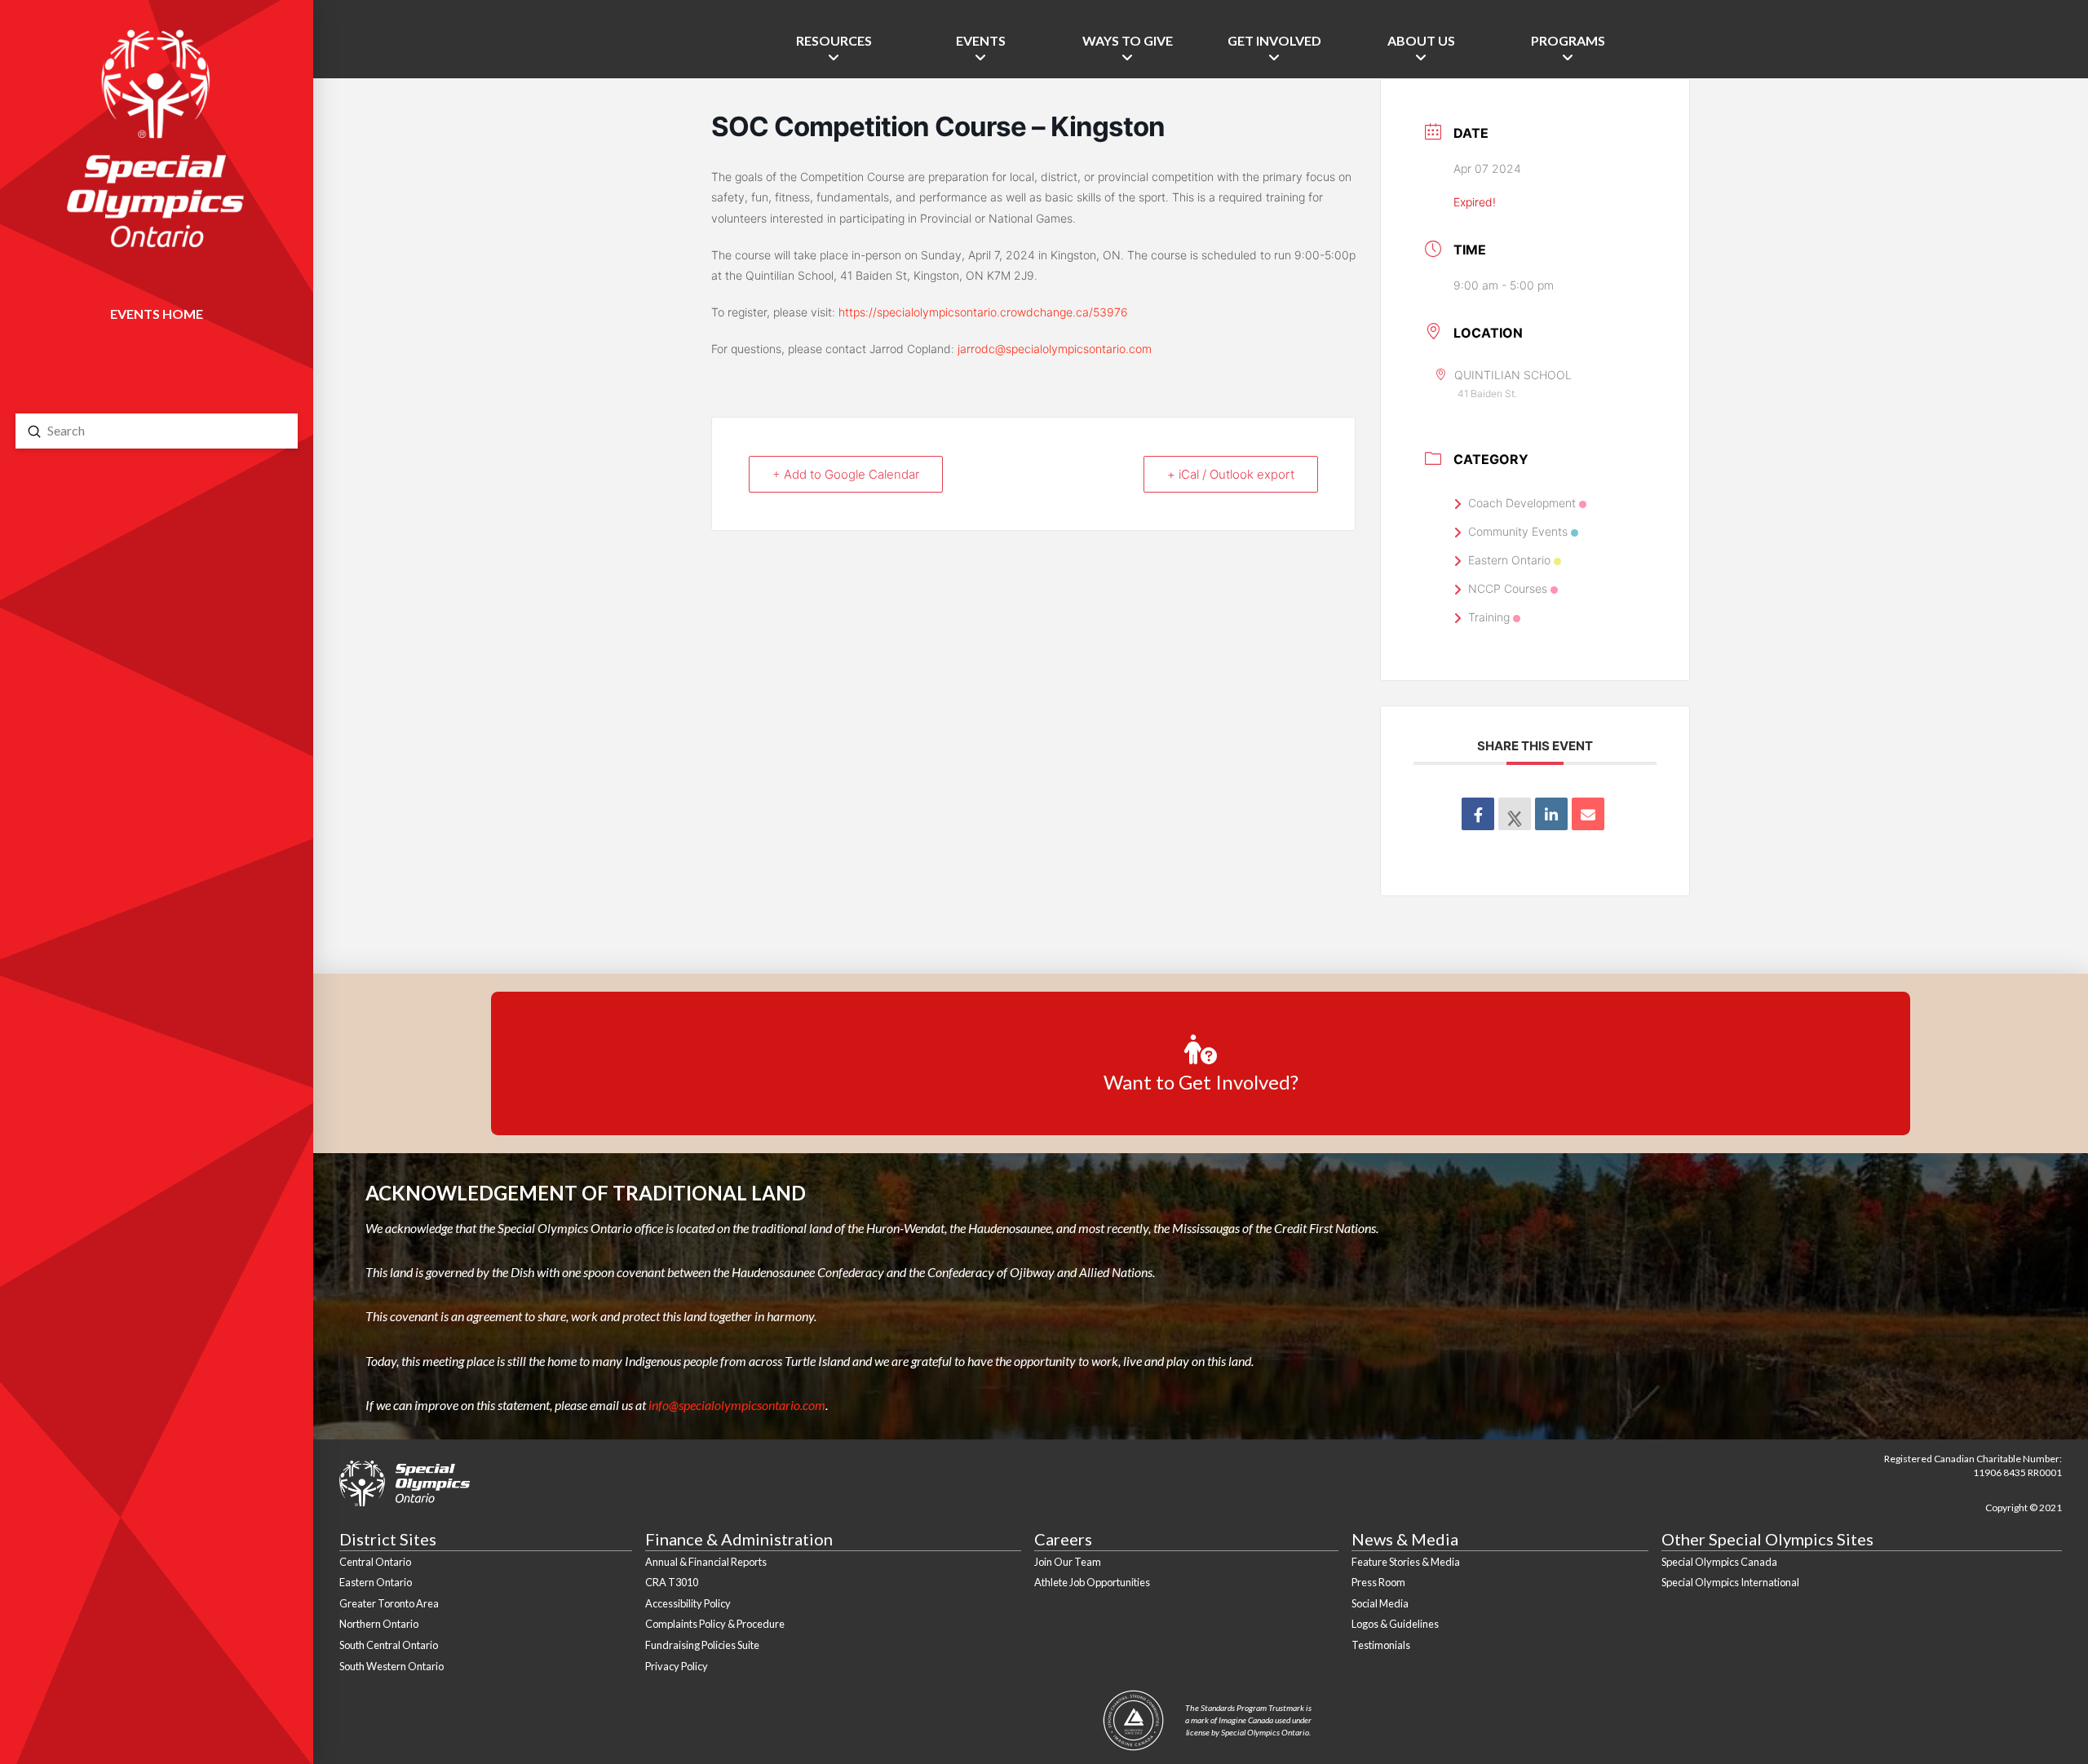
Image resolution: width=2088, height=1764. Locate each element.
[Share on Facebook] (1478, 814)
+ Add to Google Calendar (846, 474)
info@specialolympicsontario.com (737, 1405)
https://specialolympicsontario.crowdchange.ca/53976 (983, 312)
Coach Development (1522, 503)
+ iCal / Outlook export (1231, 474)
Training (1489, 617)
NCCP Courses (1508, 588)
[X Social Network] (1515, 814)
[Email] (1588, 814)
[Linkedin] (1551, 814)
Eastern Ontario (1509, 560)
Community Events (1518, 531)
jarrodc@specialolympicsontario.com (1055, 349)
